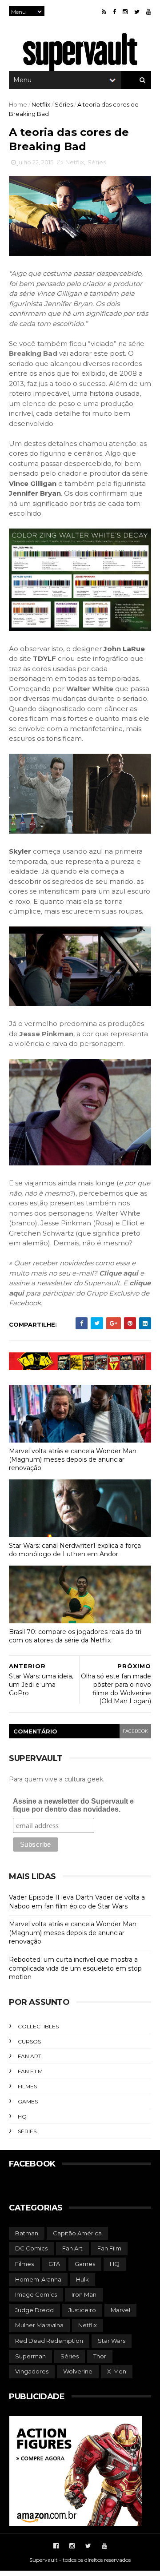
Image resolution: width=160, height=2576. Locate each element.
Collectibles (38, 2026)
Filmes (27, 2086)
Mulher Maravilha (39, 2325)
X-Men (117, 2371)
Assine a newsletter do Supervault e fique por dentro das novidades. (73, 1805)
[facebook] (114, 12)
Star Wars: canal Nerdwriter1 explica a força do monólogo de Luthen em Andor (75, 1550)
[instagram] (125, 12)
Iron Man (84, 2294)
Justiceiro (82, 2310)
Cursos (29, 2041)
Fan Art (30, 2056)
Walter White (90, 689)
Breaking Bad (33, 353)
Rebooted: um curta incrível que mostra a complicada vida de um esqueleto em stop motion (75, 1968)
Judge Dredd (34, 2310)
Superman (30, 2356)
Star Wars (112, 2341)
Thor (100, 2356)
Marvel (120, 2310)
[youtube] (149, 12)
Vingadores (32, 2371)
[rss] (104, 12)
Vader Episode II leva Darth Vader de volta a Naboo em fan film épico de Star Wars (77, 1902)
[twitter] (137, 12)
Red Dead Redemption (49, 2341)
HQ (22, 2117)
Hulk (82, 2279)
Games (28, 2101)
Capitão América (77, 2233)
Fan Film (30, 2071)
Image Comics (36, 2294)
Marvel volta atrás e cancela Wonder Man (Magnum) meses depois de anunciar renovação (73, 1459)
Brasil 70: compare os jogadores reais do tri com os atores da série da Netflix (75, 1636)
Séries (64, 104)
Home (18, 104)
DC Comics (31, 2248)
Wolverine (78, 2371)
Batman (27, 2233)
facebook (135, 1731)
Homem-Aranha (38, 2279)
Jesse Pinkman (46, 1034)
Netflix (41, 104)
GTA (54, 2264)
